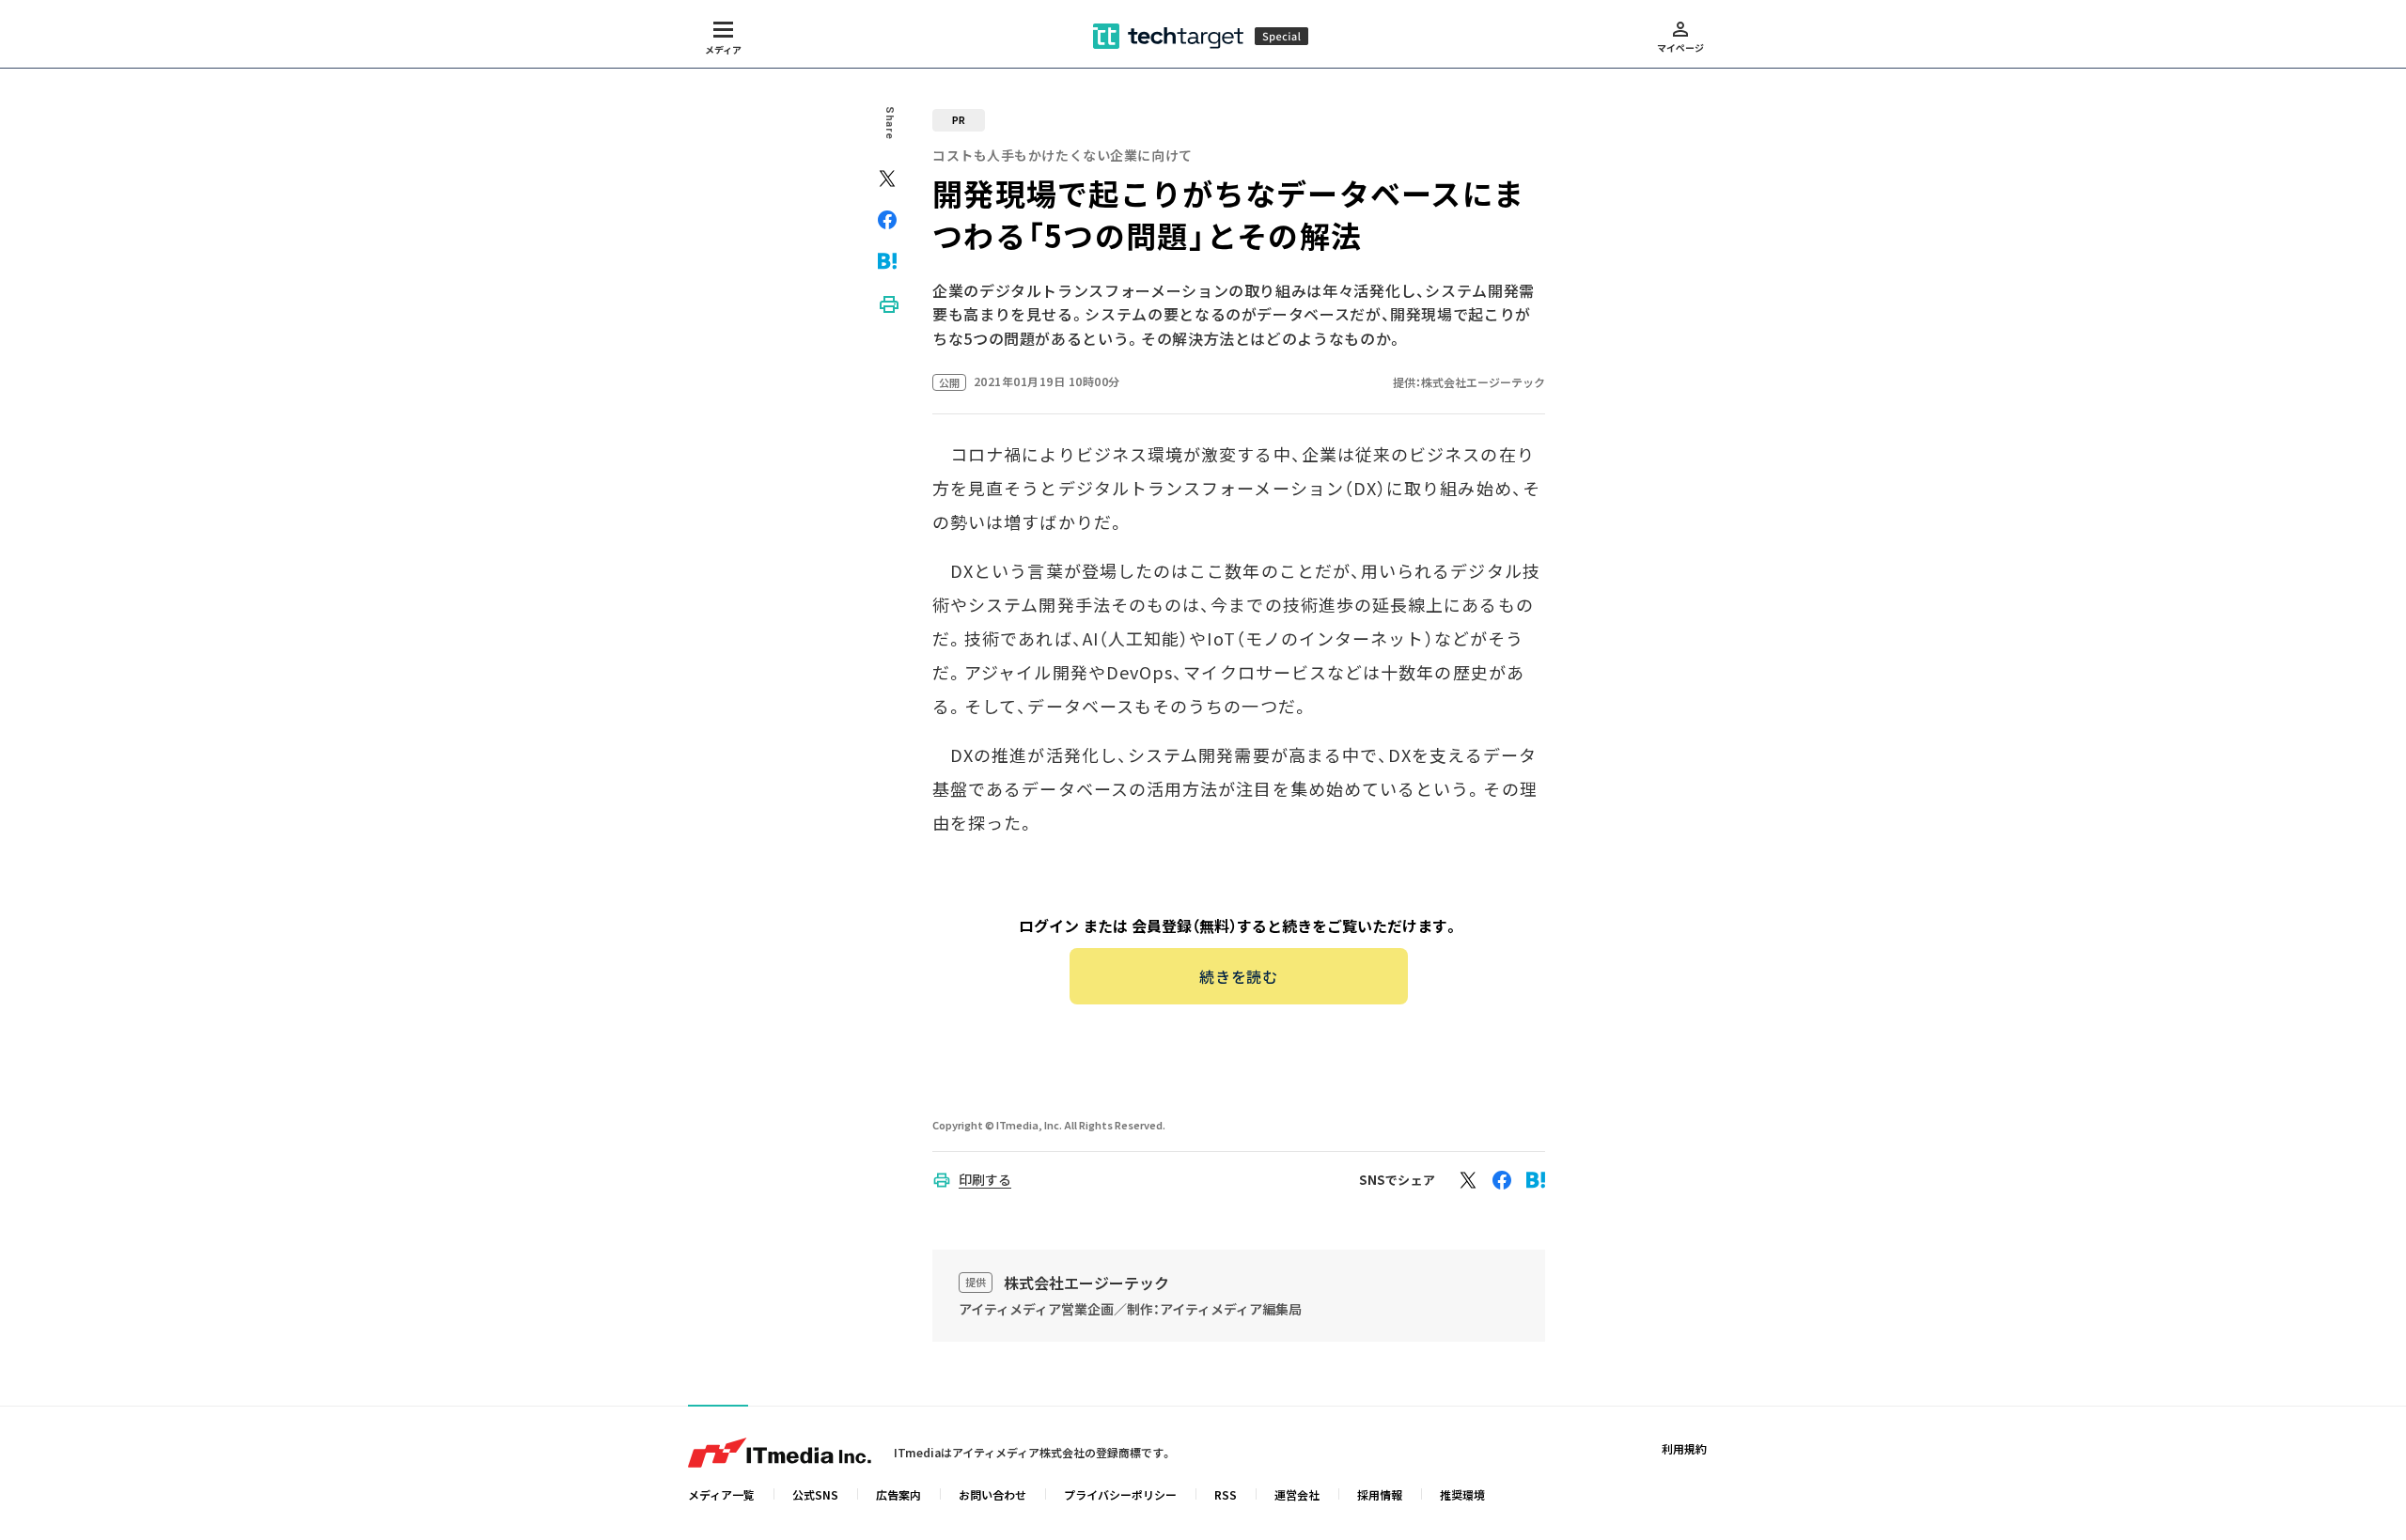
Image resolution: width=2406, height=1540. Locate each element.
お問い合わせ (992, 1494)
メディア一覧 (721, 1494)
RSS (1226, 1494)
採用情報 (1380, 1494)
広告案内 (898, 1494)
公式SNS (815, 1494)
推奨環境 (1462, 1494)
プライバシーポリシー (1120, 1494)
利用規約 (1684, 1448)
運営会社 (1297, 1494)
